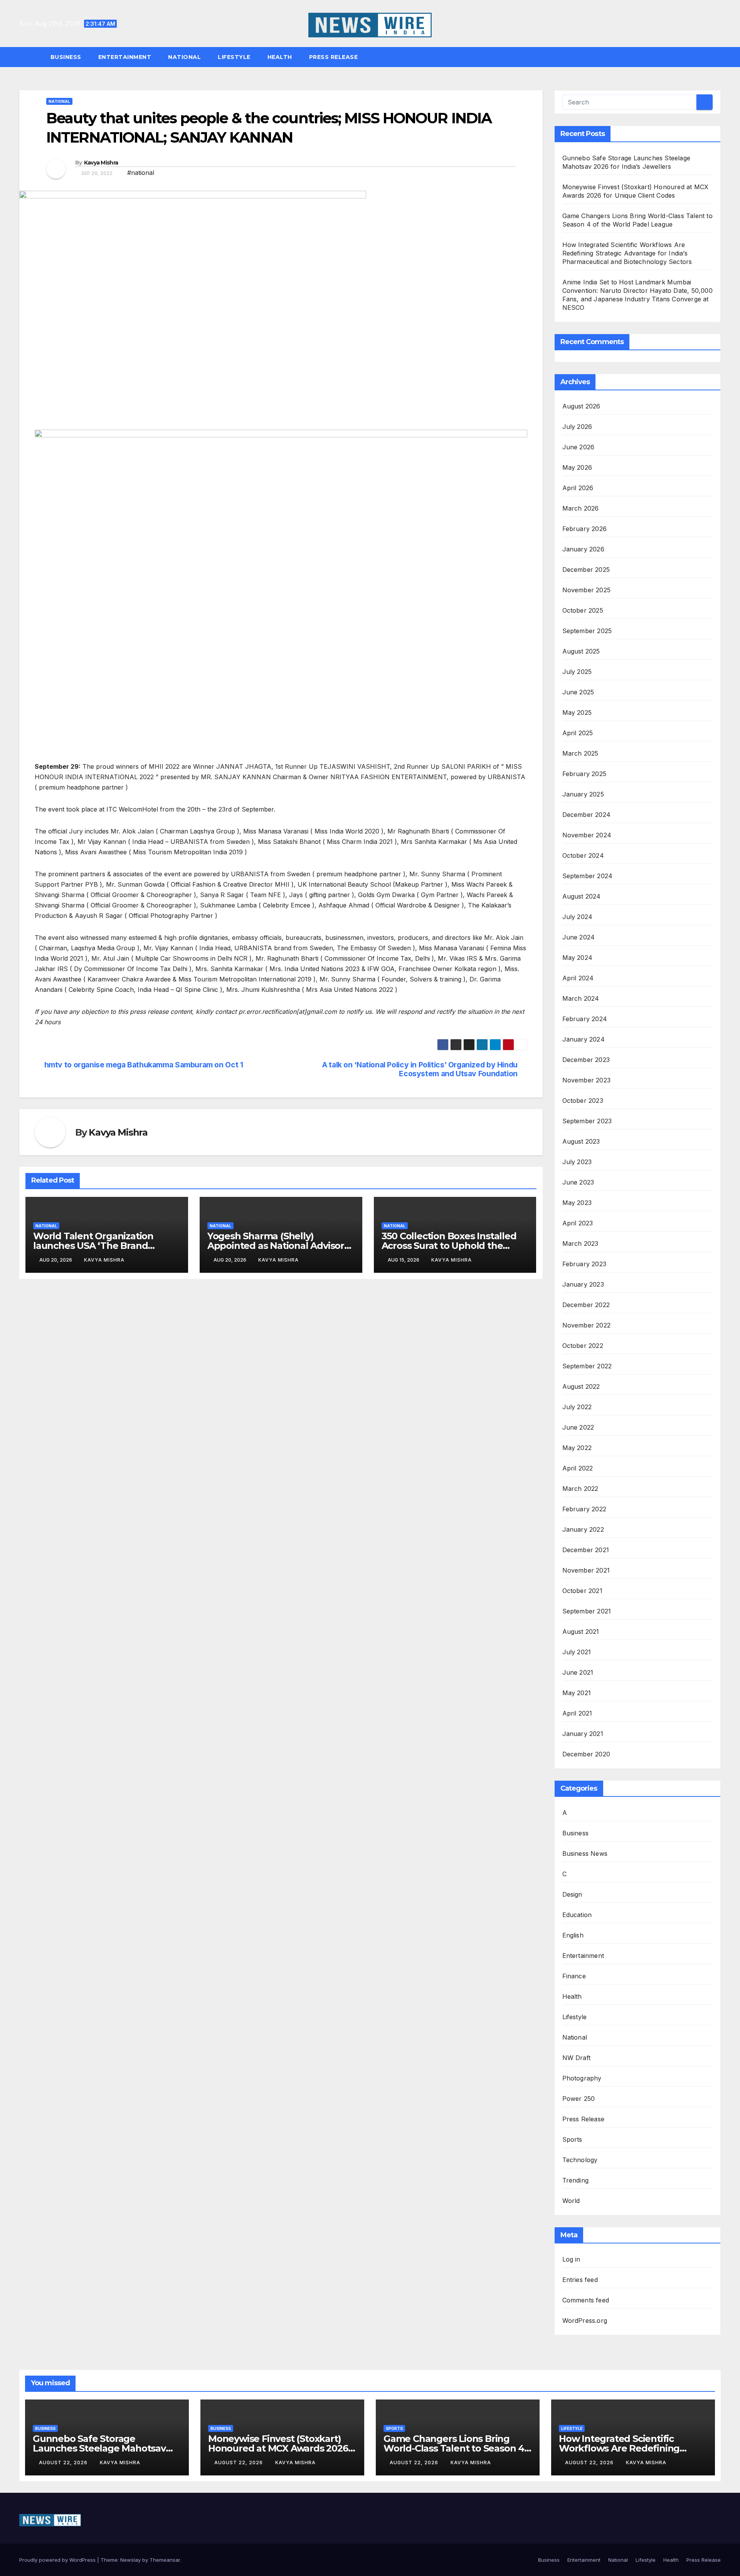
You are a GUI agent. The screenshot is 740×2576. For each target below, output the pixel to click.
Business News (585, 1853)
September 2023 (587, 1121)
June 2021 (578, 1672)
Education (577, 1915)
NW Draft (577, 2058)
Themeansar (165, 2560)
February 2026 (585, 529)
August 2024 (582, 896)
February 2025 (584, 774)
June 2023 (578, 1182)
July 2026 (577, 427)
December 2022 (586, 1305)
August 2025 (581, 651)
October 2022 (583, 1346)
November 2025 (587, 590)
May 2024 (578, 958)
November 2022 (587, 1325)
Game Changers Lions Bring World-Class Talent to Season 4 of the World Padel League (454, 2448)
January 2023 (583, 1284)
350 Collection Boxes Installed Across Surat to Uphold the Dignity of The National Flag (449, 1246)
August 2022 (581, 1386)
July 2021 (577, 1652)
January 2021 (583, 1734)
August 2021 (581, 1632)
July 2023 (577, 1162)
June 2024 (579, 937)
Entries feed (580, 2280)
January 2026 (583, 549)
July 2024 (578, 917)
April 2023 (578, 1223)
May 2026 (577, 467)
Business (66, 57)
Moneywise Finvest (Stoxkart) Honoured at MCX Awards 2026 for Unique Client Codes (278, 2448)
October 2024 (583, 855)
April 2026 (578, 488)
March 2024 (581, 998)
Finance (574, 1976)
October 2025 (583, 610)
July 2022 (577, 1407)
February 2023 (584, 1264)
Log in (571, 2259)
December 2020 (586, 1754)
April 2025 (578, 733)
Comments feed (586, 2300)
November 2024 (587, 835)
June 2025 (578, 692)
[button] (718, 57)
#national (141, 173)
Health (280, 57)
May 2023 (577, 1203)
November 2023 (587, 1080)
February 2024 (585, 1019)
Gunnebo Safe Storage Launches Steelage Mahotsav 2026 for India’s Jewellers (99, 2448)
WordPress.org (585, 2321)
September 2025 (587, 631)
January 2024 (584, 1039)
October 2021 (582, 1591)
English (573, 1935)
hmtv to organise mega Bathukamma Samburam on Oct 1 (144, 1065)
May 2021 (577, 1693)
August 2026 (581, 406)
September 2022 (587, 1366)
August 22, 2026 (64, 2463)
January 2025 (583, 794)
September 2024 (588, 876)
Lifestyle (234, 57)
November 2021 (586, 1570)
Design (572, 1894)
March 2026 (581, 508)
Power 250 (579, 2099)
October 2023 (583, 1101)
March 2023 (580, 1243)
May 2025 (577, 712)
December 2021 (586, 1550)
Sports (572, 2139)
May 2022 (577, 1448)
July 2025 (577, 672)
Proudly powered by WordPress (58, 2560)
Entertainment (125, 57)
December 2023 (586, 1060)
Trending (576, 2180)
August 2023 (581, 1141)
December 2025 (586, 570)
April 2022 (578, 1468)
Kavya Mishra (101, 163)
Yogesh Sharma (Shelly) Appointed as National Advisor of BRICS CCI (276, 1246)
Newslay (130, 2560)
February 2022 (584, 1509)
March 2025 (580, 753)
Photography (582, 2078)
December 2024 (587, 815)
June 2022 (578, 1427)
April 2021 (577, 1713)
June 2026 (579, 447)
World (571, 2201)
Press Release (334, 57)
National (184, 57)
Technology (580, 2160)
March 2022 (580, 1489)
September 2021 (587, 1611)
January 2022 (583, 1529)
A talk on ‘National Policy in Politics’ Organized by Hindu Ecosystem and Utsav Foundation (420, 1069)
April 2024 (578, 978)
